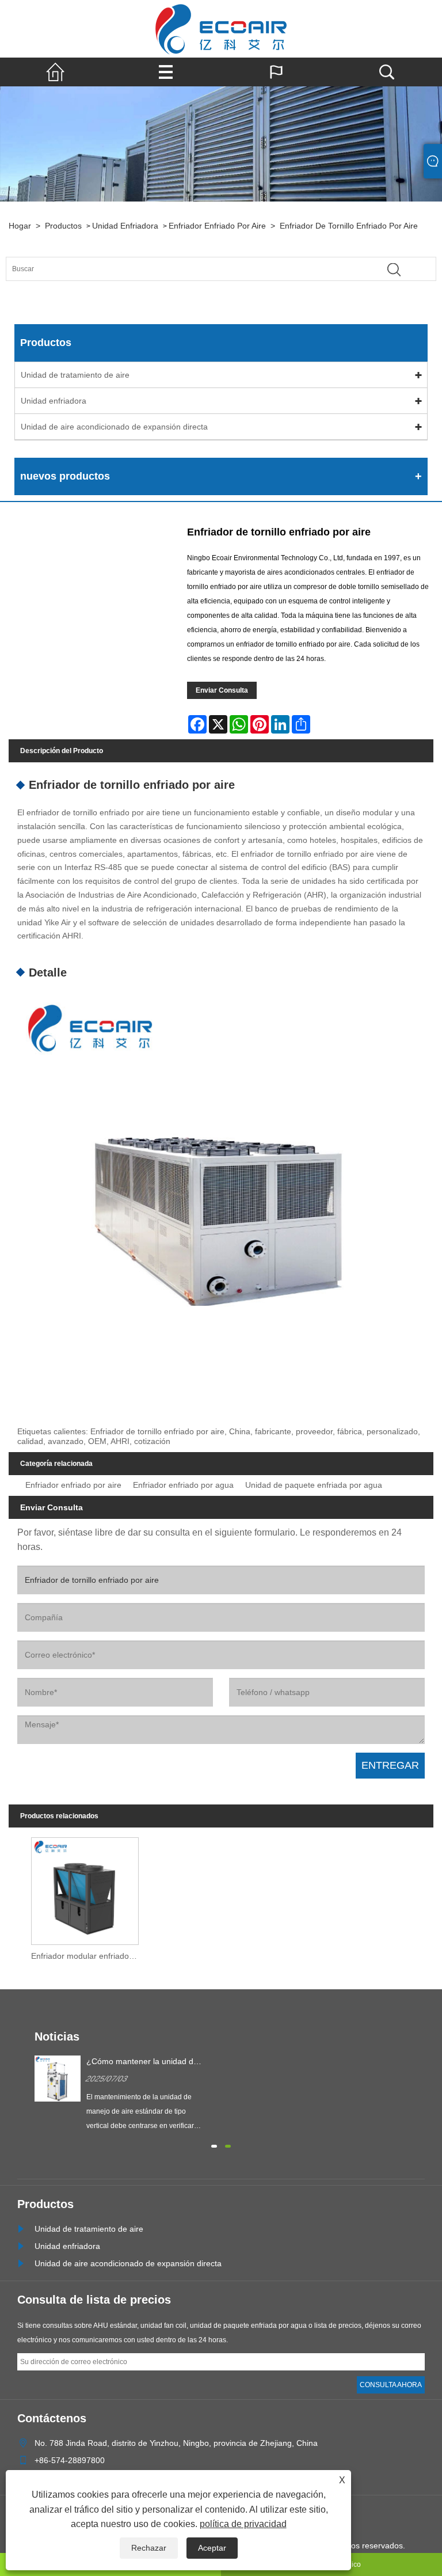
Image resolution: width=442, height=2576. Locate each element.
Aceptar (212, 2548)
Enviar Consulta (222, 690)
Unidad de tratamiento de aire (75, 375)
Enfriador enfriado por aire (217, 226)
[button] (214, 2145)
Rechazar (149, 2548)
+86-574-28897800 (70, 2460)
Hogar (20, 226)
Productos (63, 226)
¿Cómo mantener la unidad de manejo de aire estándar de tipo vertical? (142, 2062)
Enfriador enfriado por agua (183, 1485)
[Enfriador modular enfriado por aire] (85, 1888)
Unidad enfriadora (125, 226)
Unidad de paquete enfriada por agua (314, 1485)
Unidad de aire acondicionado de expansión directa (114, 427)
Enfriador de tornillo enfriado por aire (349, 226)
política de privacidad (243, 2524)
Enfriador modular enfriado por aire (88, 1956)
